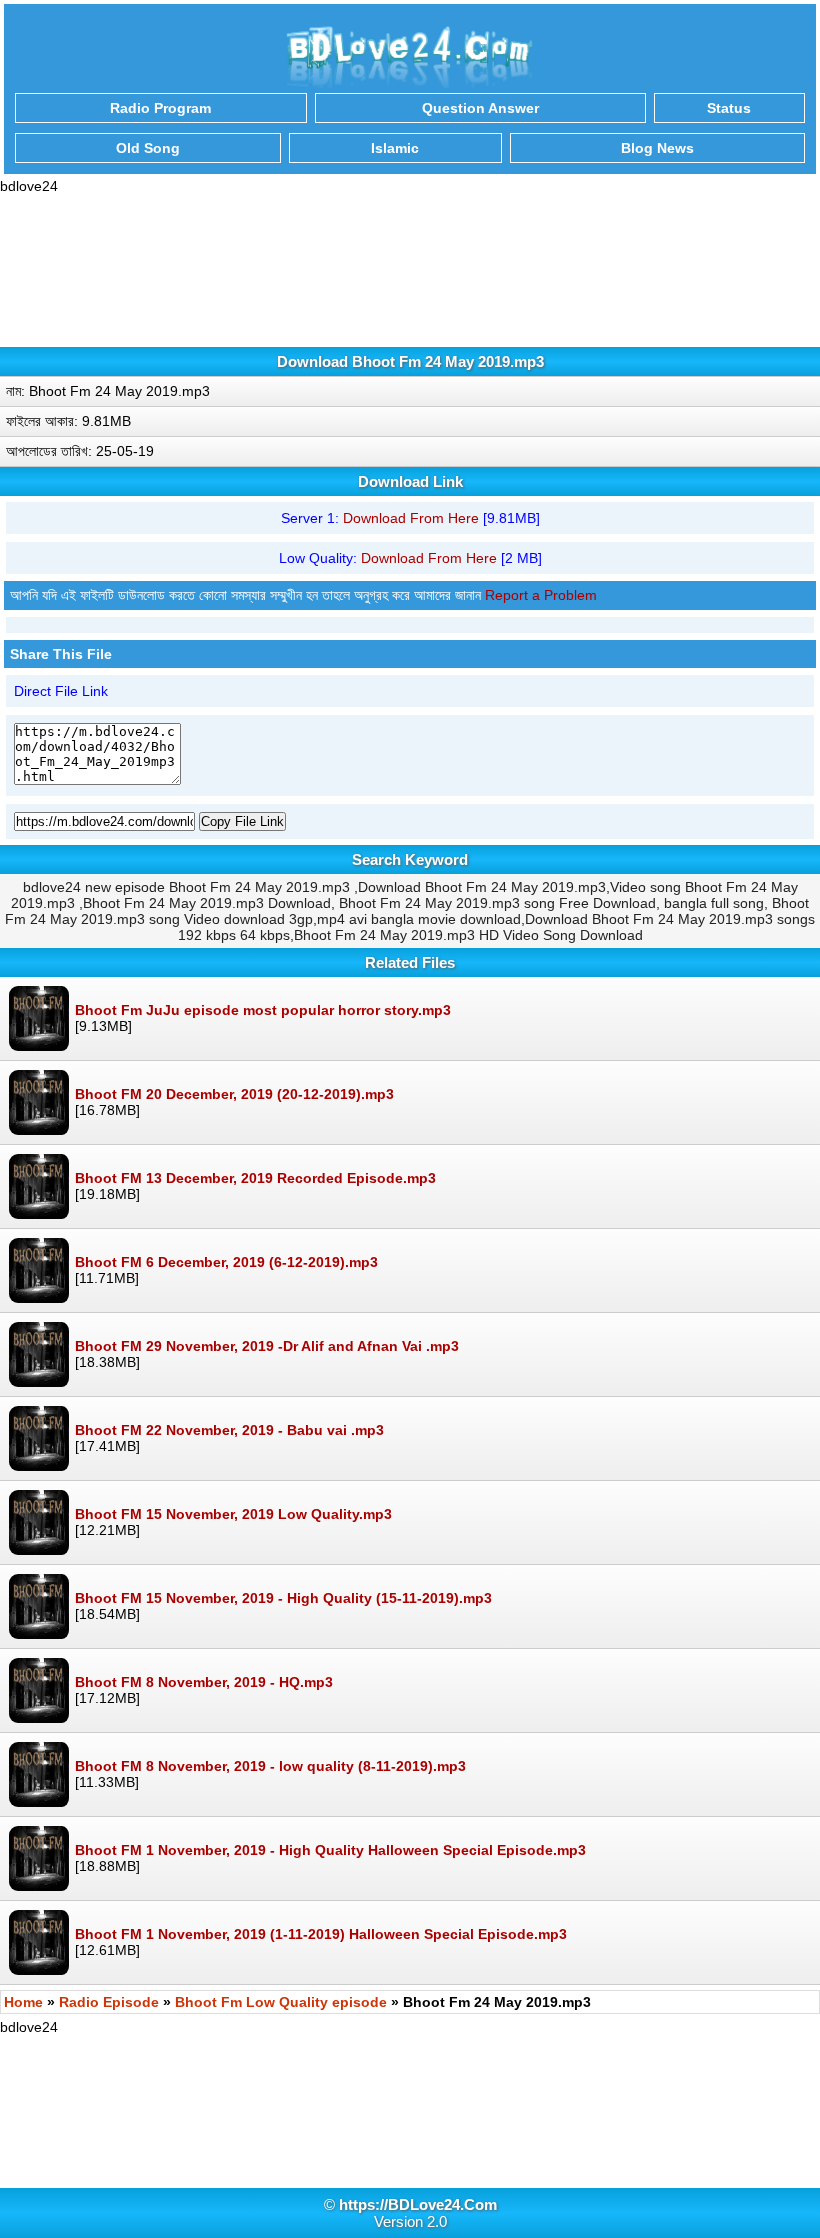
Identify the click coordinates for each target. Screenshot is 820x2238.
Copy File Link (242, 821)
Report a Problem (541, 595)
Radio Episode (109, 2002)
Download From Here (411, 518)
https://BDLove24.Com (418, 2204)
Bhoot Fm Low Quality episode (281, 2002)
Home (23, 2002)
